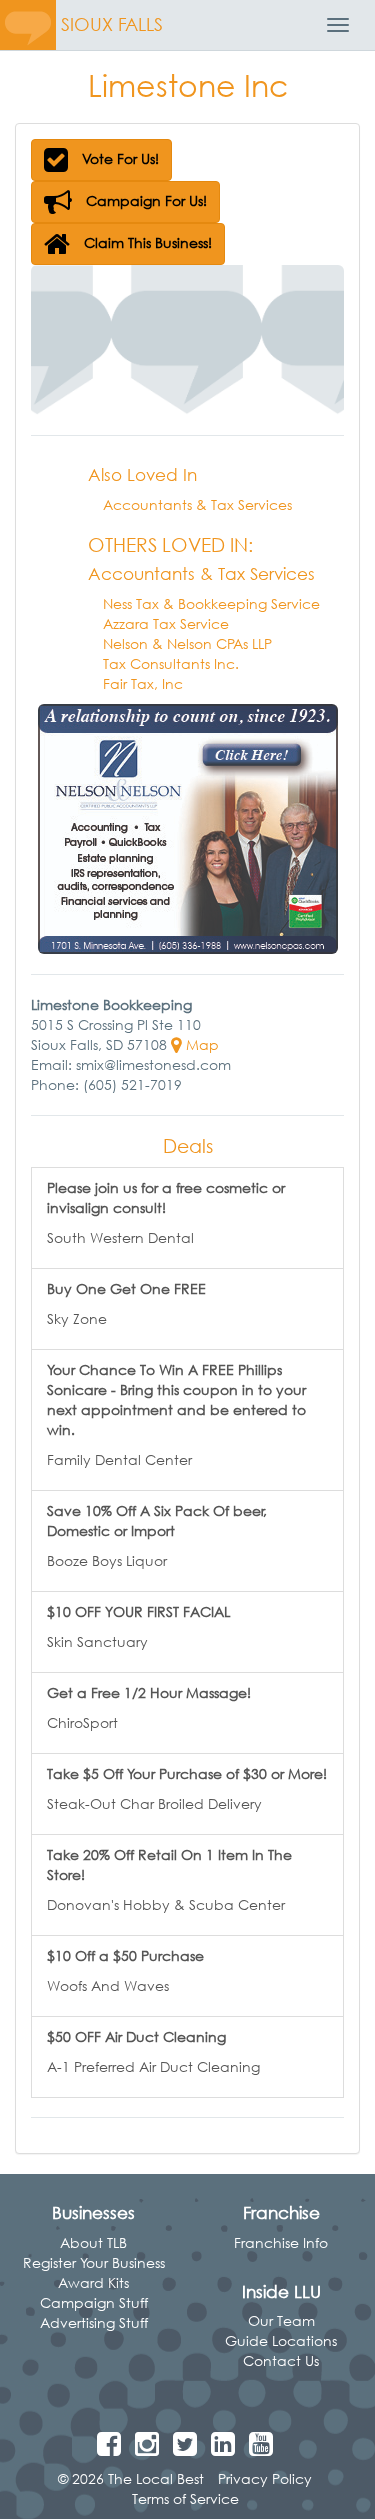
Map (200, 1044)
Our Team (281, 2320)
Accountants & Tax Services (197, 504)
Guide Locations (281, 2340)
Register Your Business (94, 2262)
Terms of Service (185, 2498)
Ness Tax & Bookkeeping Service (211, 603)
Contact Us (281, 2360)
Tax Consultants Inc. (171, 663)
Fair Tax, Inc (143, 683)
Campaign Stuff (94, 2302)
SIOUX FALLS (112, 24)
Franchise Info (281, 2242)
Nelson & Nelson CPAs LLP (187, 643)
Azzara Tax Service (166, 623)
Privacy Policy (265, 2478)
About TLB (93, 2242)
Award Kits (93, 2282)
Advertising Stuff (94, 2322)
